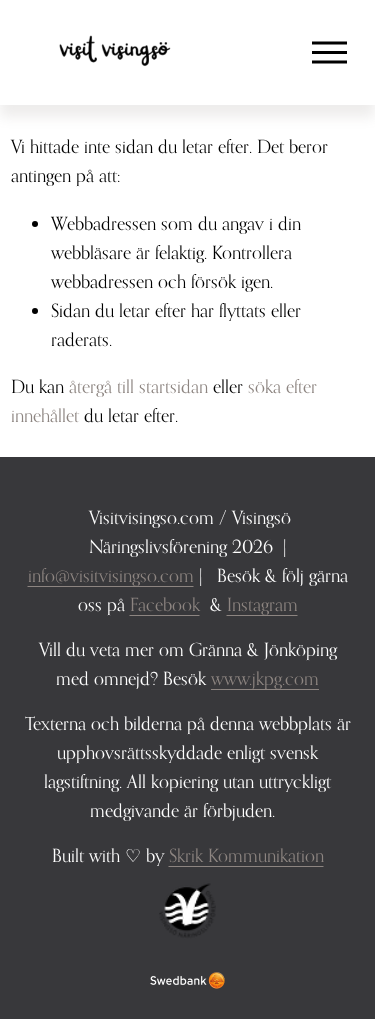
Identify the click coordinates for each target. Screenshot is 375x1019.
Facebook (165, 604)
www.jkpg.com (265, 678)
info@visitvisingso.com (111, 575)
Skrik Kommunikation (246, 855)
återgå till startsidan (138, 386)
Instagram (262, 604)
